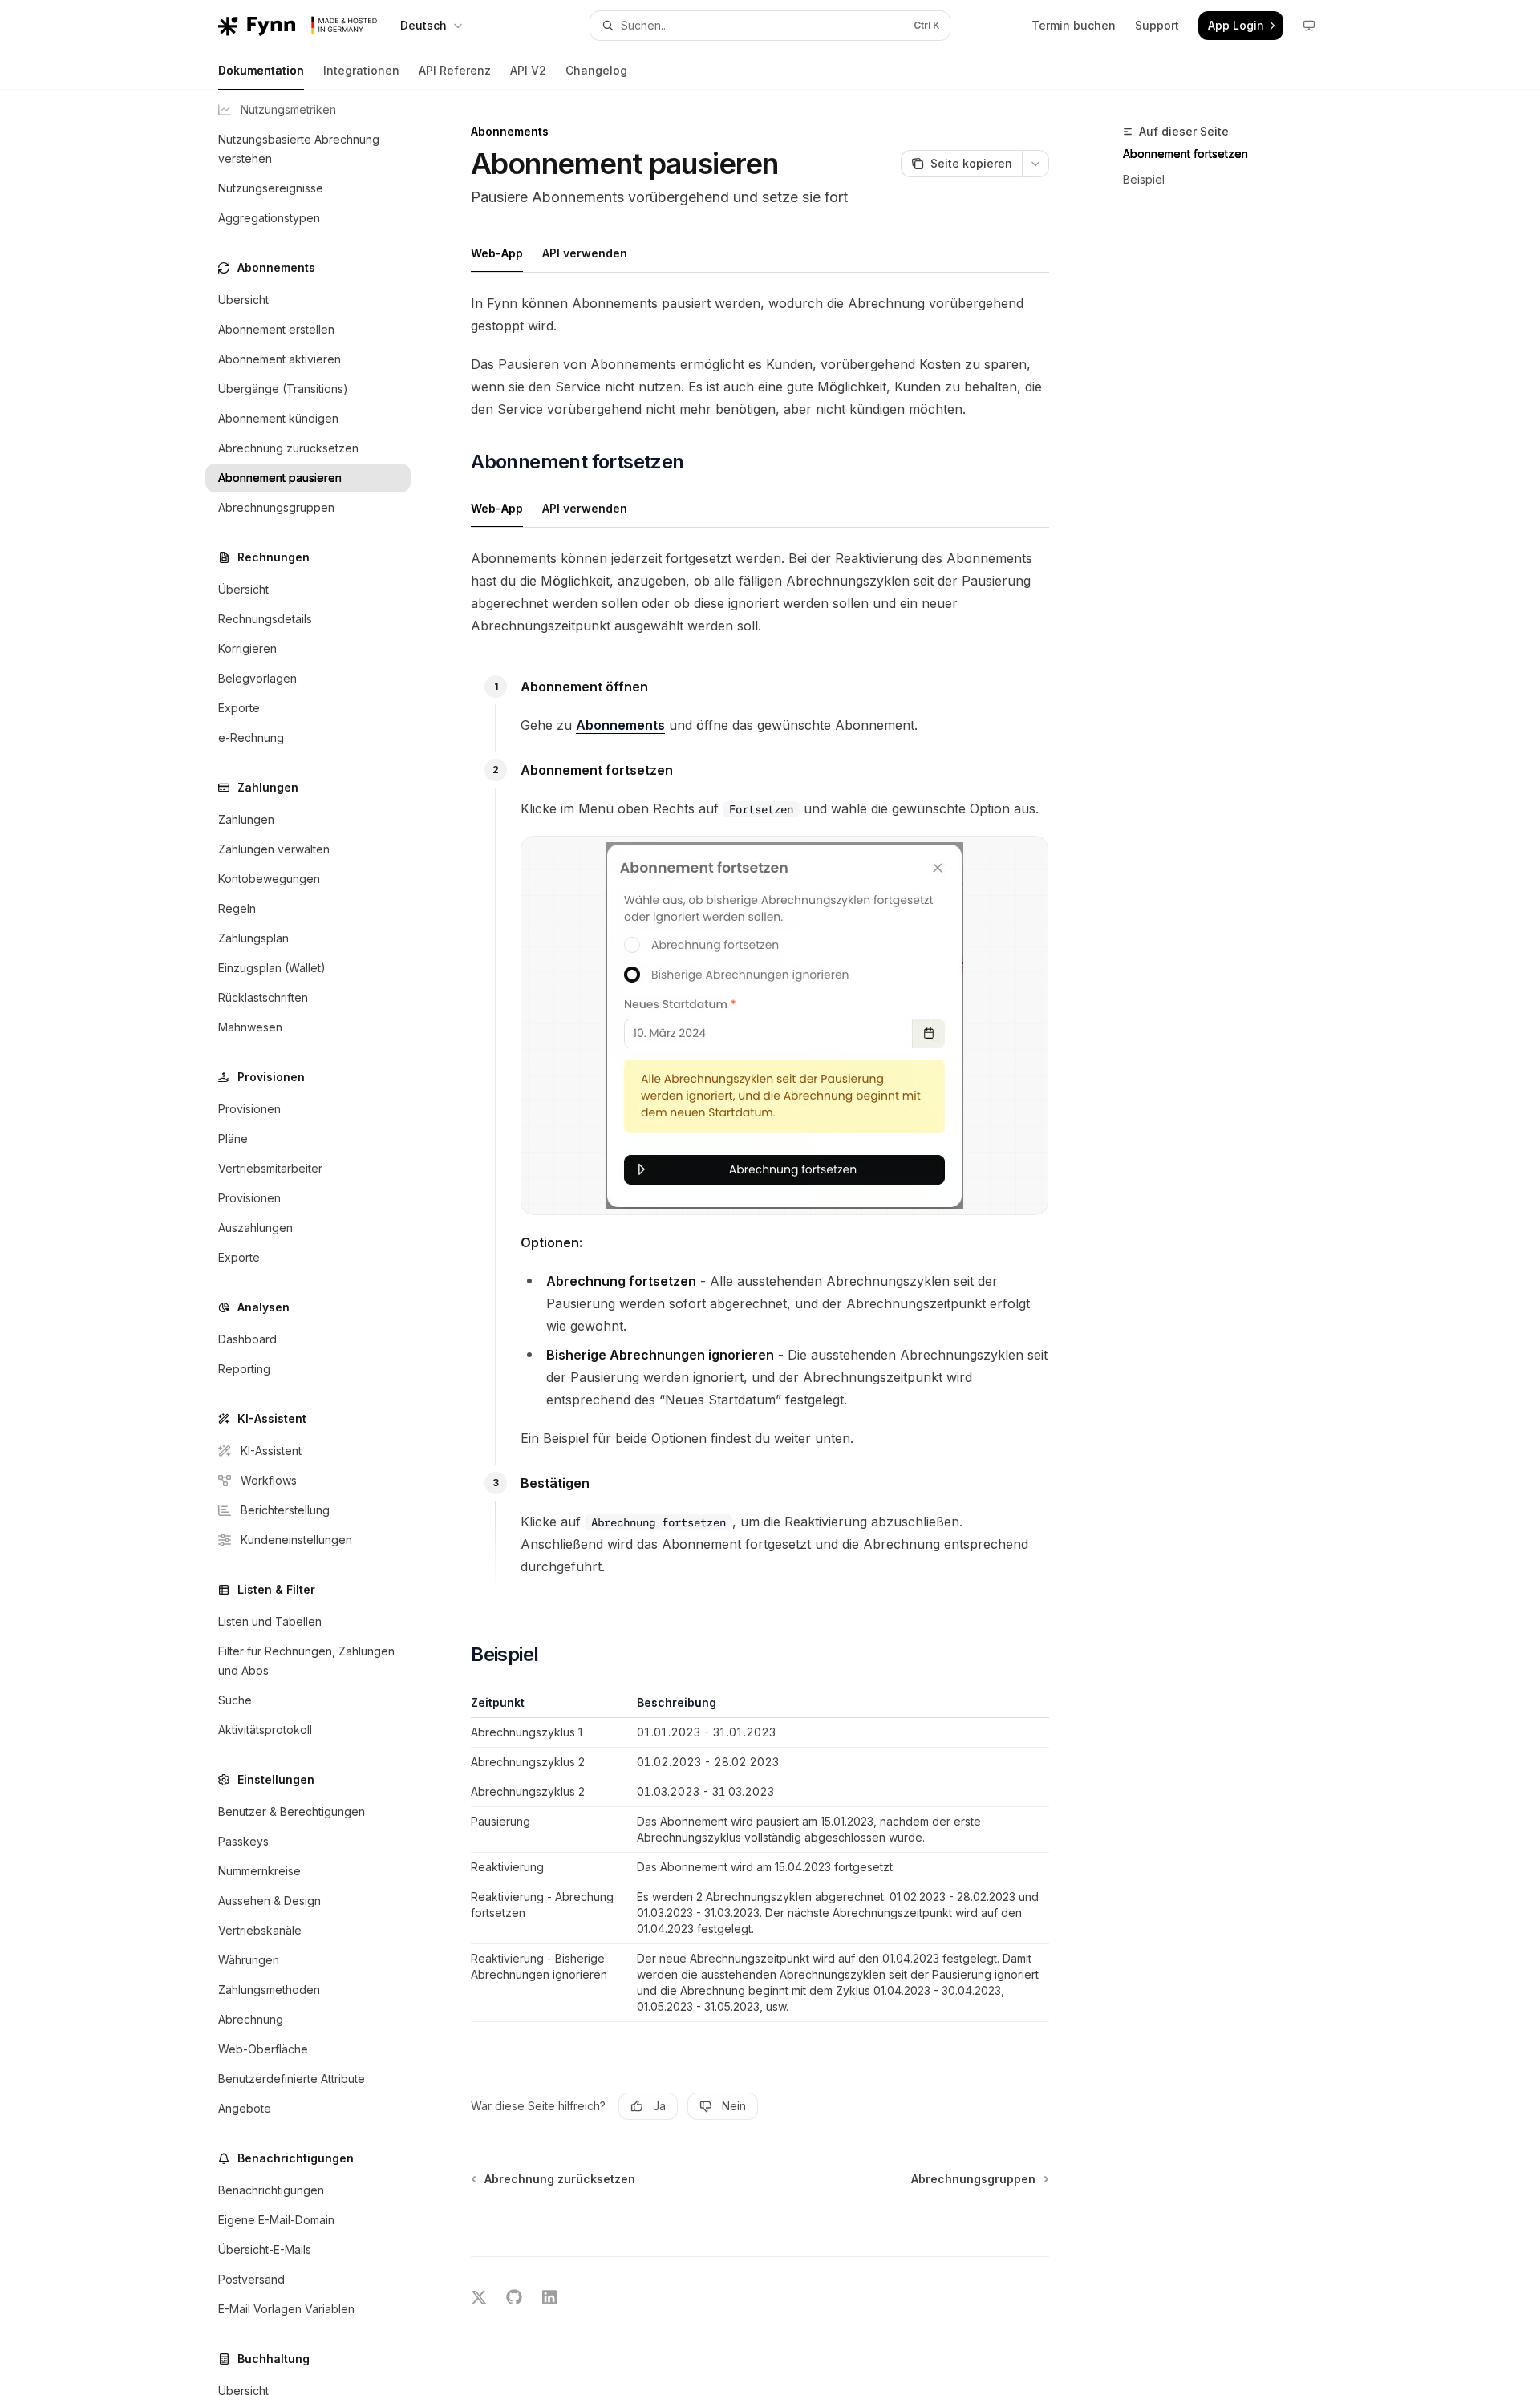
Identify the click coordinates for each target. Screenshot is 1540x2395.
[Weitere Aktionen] (1035, 164)
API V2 (528, 70)
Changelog (596, 70)
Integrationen (361, 70)
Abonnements (620, 725)
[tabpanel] (760, 356)
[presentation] (321, 1242)
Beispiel (1144, 179)
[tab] (497, 253)
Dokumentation (261, 70)
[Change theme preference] (1309, 26)
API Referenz (455, 70)
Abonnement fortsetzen (1185, 154)
